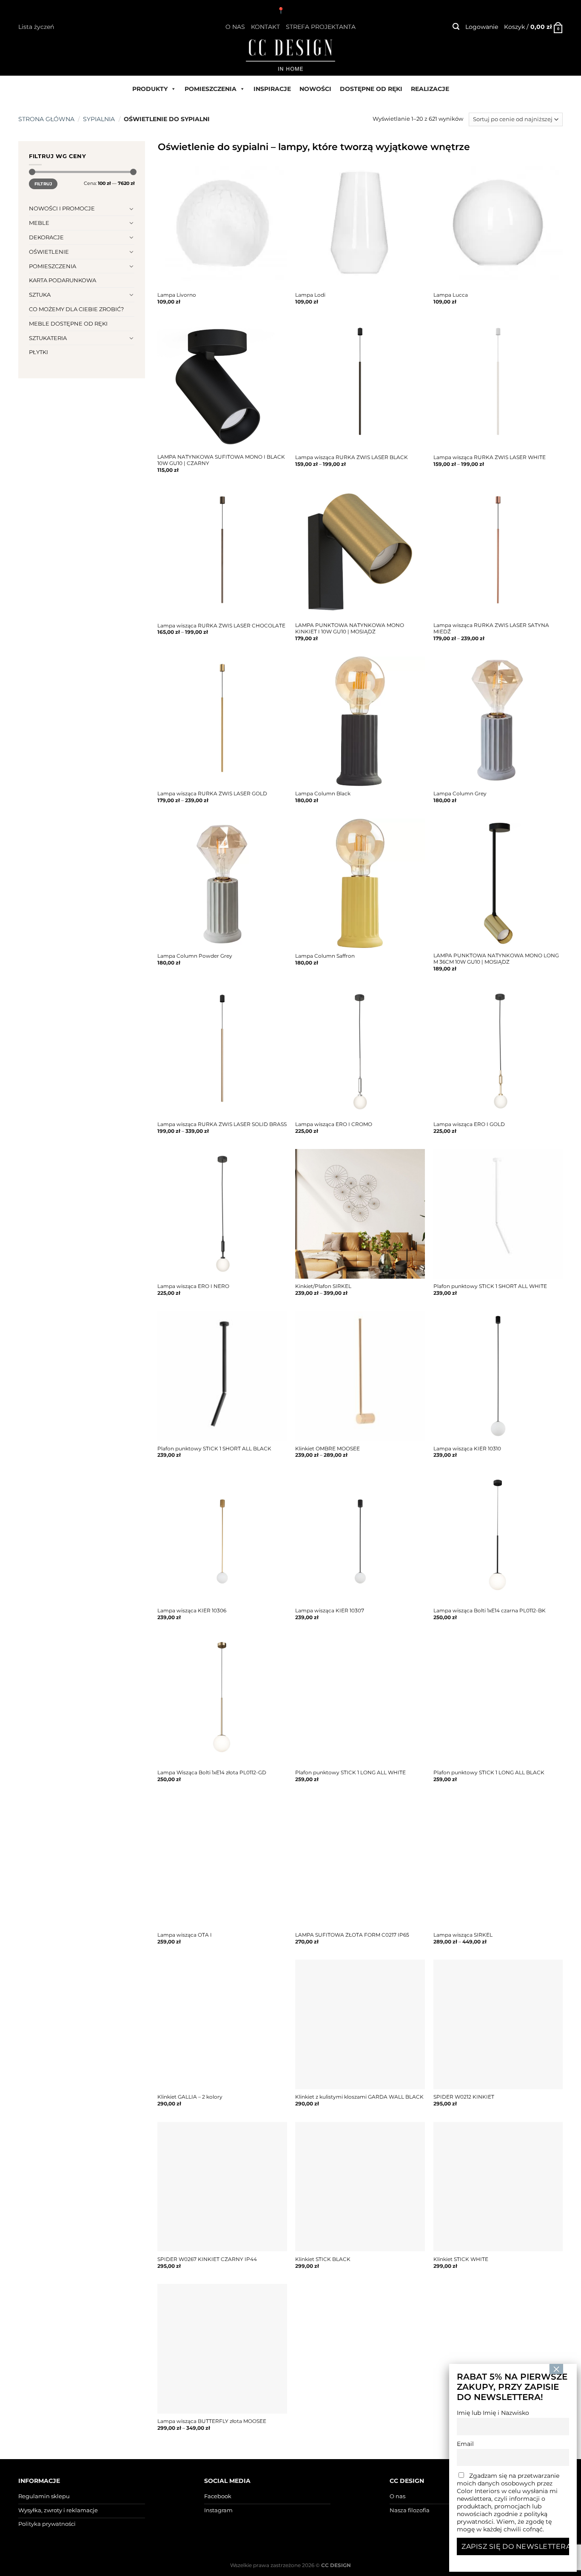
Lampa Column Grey (460, 794)
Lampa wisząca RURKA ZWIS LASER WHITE (490, 457)
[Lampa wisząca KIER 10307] (360, 1538)
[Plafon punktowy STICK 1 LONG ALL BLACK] (498, 1701)
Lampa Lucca (451, 295)
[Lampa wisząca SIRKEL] (498, 1862)
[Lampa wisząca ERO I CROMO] (360, 1052)
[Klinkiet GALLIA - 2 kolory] (222, 2024)
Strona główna (46, 119)
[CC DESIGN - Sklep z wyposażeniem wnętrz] (290, 54)
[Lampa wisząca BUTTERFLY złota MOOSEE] (222, 2349)
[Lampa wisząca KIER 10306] (222, 1538)
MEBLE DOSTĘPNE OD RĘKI (68, 323)
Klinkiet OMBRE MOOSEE (328, 1449)
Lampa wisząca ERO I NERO (193, 1286)
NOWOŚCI (315, 89)
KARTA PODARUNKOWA (63, 280)
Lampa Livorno (177, 295)
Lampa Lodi (310, 295)
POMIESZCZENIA (211, 89)
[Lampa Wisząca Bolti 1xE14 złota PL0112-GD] (222, 1701)
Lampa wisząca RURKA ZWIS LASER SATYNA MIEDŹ (491, 628)
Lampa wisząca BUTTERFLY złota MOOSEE (212, 2421)
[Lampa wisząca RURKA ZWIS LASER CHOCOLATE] (222, 553)
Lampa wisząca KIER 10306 (192, 1611)
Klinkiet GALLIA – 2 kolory (190, 2097)
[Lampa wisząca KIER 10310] (498, 1376)
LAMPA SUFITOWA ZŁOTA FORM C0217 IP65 (352, 1935)
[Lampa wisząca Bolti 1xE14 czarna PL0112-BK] (498, 1538)
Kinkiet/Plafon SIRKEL (323, 1286)
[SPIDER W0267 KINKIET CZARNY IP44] (222, 2187)
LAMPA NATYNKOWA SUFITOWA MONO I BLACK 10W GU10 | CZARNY (221, 460)
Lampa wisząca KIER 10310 (467, 1449)
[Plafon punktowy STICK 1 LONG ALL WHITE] (360, 1701)
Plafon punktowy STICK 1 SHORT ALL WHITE (490, 1286)
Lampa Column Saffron (325, 956)
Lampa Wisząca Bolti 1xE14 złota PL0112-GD (212, 1773)
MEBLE (39, 223)
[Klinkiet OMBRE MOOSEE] (360, 1376)
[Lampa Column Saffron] (360, 884)
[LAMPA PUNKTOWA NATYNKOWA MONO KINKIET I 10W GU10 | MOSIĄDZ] (360, 553)
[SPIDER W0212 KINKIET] (498, 2024)
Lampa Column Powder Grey (195, 956)
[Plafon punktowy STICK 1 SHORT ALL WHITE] (498, 1214)
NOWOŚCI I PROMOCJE (62, 208)
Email (465, 2444)
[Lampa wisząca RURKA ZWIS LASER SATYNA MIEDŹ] (498, 553)
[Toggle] (132, 209)
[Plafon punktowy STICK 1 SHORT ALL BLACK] (222, 1376)
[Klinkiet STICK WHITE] (498, 2187)
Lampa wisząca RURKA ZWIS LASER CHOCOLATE (221, 626)
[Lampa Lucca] (498, 223)
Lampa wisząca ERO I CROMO (334, 1124)
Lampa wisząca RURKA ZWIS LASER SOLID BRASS (222, 1124)
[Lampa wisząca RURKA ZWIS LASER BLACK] (360, 385)
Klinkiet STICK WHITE (461, 2259)
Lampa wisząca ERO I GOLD (469, 1124)
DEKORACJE (46, 237)
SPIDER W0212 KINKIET (464, 2097)
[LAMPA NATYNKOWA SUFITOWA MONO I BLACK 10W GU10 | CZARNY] (222, 385)
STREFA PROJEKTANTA (321, 27)
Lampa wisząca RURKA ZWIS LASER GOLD (212, 794)
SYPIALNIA (99, 119)
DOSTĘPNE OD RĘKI (371, 89)
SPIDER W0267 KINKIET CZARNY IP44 (207, 2259)
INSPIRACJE (272, 89)
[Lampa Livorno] (222, 223)
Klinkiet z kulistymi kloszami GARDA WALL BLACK (359, 2097)
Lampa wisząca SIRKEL (463, 1935)
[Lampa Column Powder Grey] (222, 884)
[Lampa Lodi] (360, 223)
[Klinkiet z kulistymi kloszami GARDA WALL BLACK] (360, 2024)
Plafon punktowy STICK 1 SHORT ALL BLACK (214, 1449)
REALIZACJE (430, 89)
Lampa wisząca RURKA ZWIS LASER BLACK (352, 457)
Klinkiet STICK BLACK (323, 2259)
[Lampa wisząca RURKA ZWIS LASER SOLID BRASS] (222, 1052)
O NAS (235, 27)
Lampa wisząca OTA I (185, 1935)
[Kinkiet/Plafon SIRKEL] (360, 1214)
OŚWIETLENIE (49, 252)
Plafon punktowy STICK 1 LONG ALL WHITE (350, 1773)
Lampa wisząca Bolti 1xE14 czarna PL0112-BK (490, 1611)
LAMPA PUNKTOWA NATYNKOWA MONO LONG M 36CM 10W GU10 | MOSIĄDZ (496, 959)
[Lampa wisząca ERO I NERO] (222, 1214)
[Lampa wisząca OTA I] (222, 1862)
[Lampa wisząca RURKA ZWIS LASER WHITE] (498, 385)
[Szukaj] (456, 27)
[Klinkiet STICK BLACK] (360, 2187)
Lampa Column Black (323, 794)
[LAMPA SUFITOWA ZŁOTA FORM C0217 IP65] (360, 1862)
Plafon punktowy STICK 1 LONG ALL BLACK (489, 1773)
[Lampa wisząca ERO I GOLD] (498, 1052)
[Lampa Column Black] (360, 721)
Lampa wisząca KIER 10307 (330, 1611)
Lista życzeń (36, 27)
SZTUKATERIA (48, 338)
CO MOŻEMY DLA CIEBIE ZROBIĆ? (76, 309)
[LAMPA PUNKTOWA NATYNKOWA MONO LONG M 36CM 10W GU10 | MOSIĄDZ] (498, 884)
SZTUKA (40, 295)
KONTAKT (265, 27)
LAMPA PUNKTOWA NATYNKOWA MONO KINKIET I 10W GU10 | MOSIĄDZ (350, 628)
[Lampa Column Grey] (498, 721)
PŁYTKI (38, 352)
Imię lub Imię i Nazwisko (493, 2413)
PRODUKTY (150, 89)
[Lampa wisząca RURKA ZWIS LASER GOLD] (222, 721)
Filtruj (43, 184)
